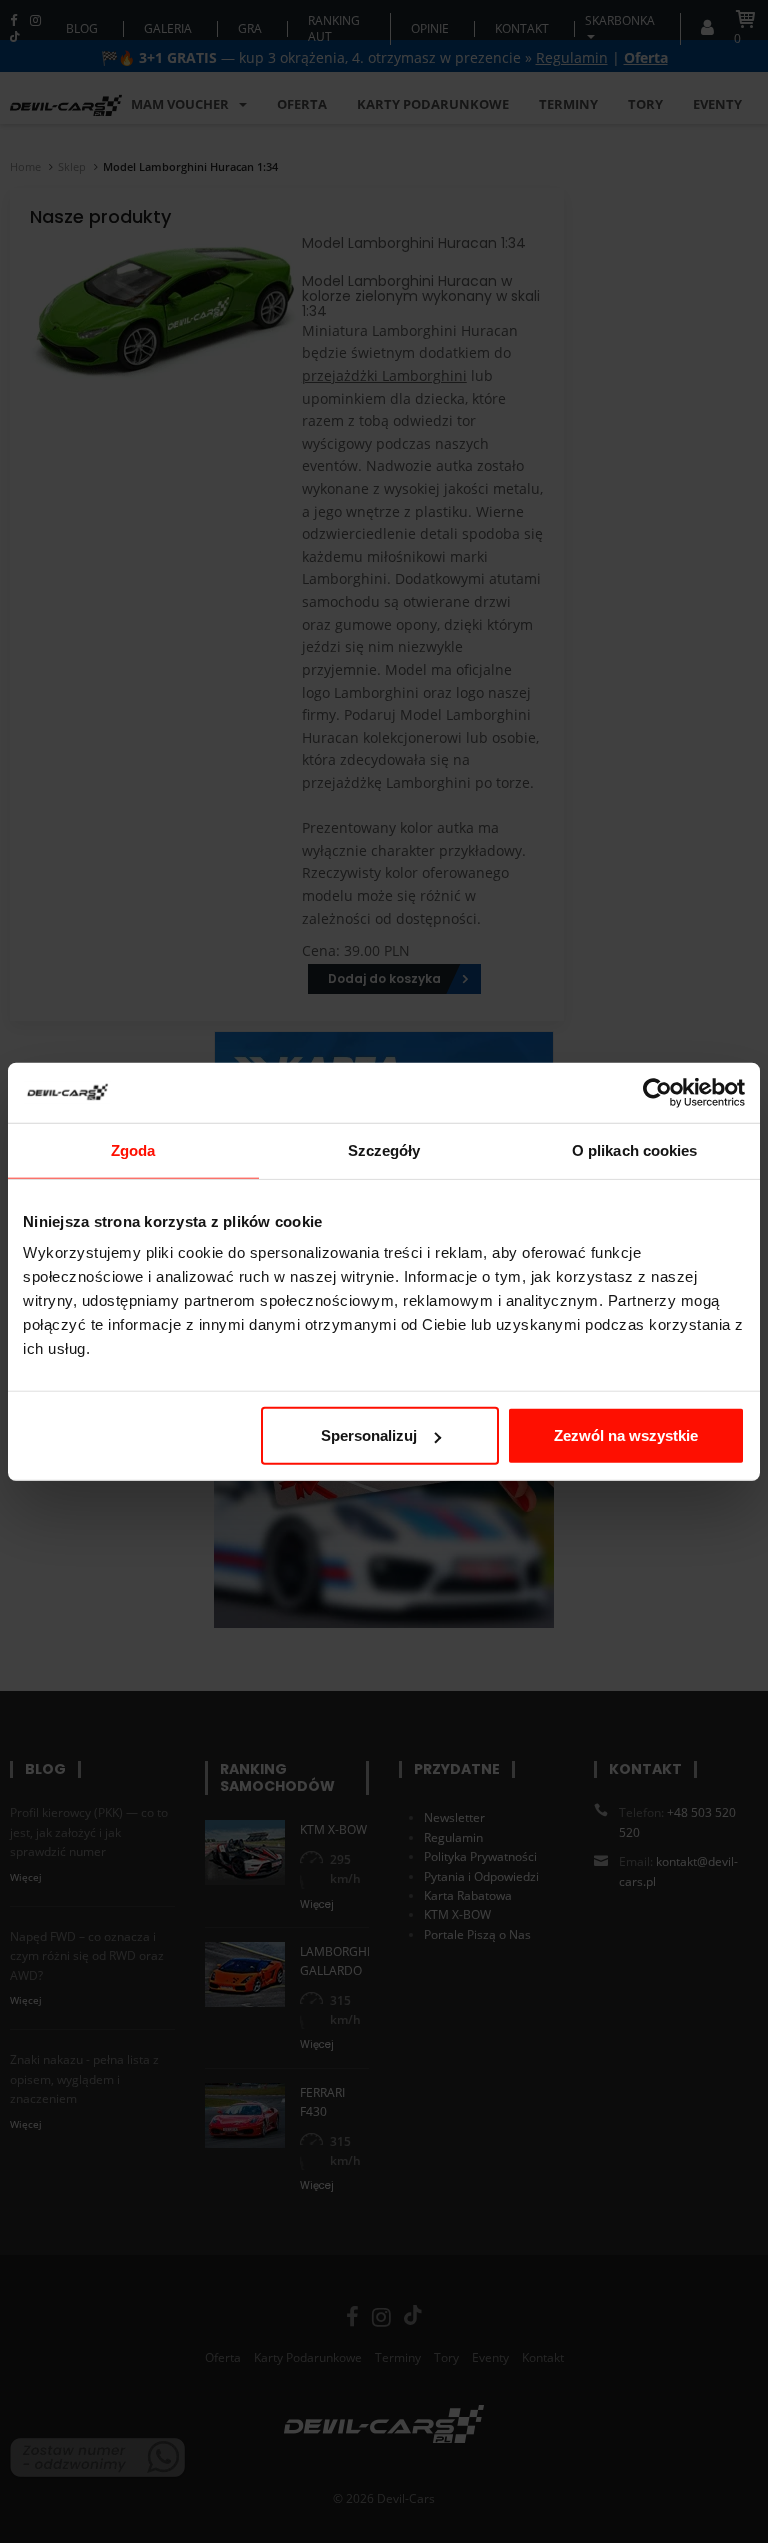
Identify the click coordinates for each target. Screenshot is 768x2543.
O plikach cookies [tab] (635, 1149)
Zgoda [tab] (133, 1149)
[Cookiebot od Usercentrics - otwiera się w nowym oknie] (657, 1092)
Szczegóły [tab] (384, 1149)
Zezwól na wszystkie (626, 1435)
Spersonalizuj (369, 1435)
